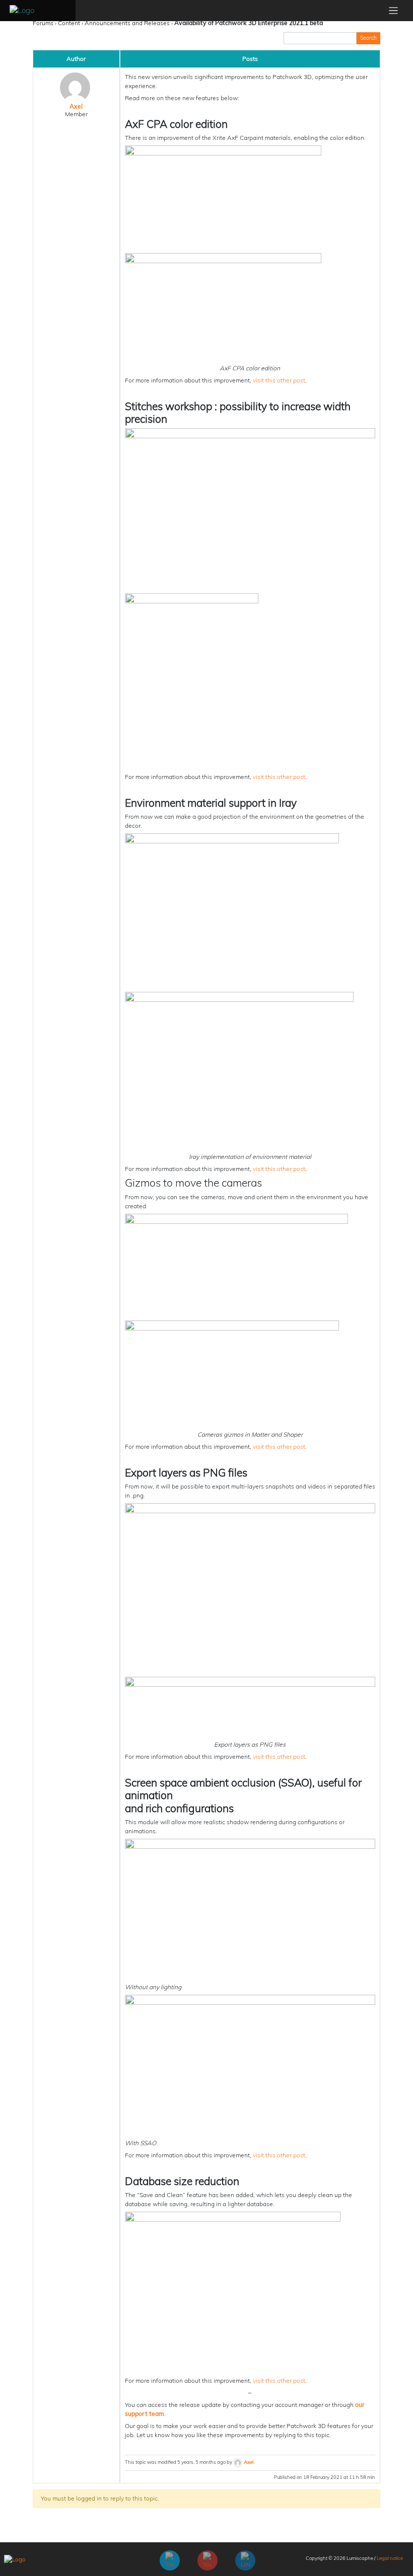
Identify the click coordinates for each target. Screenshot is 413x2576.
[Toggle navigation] (394, 11)
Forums (43, 23)
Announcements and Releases (127, 23)
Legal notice (390, 2558)
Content (69, 23)
